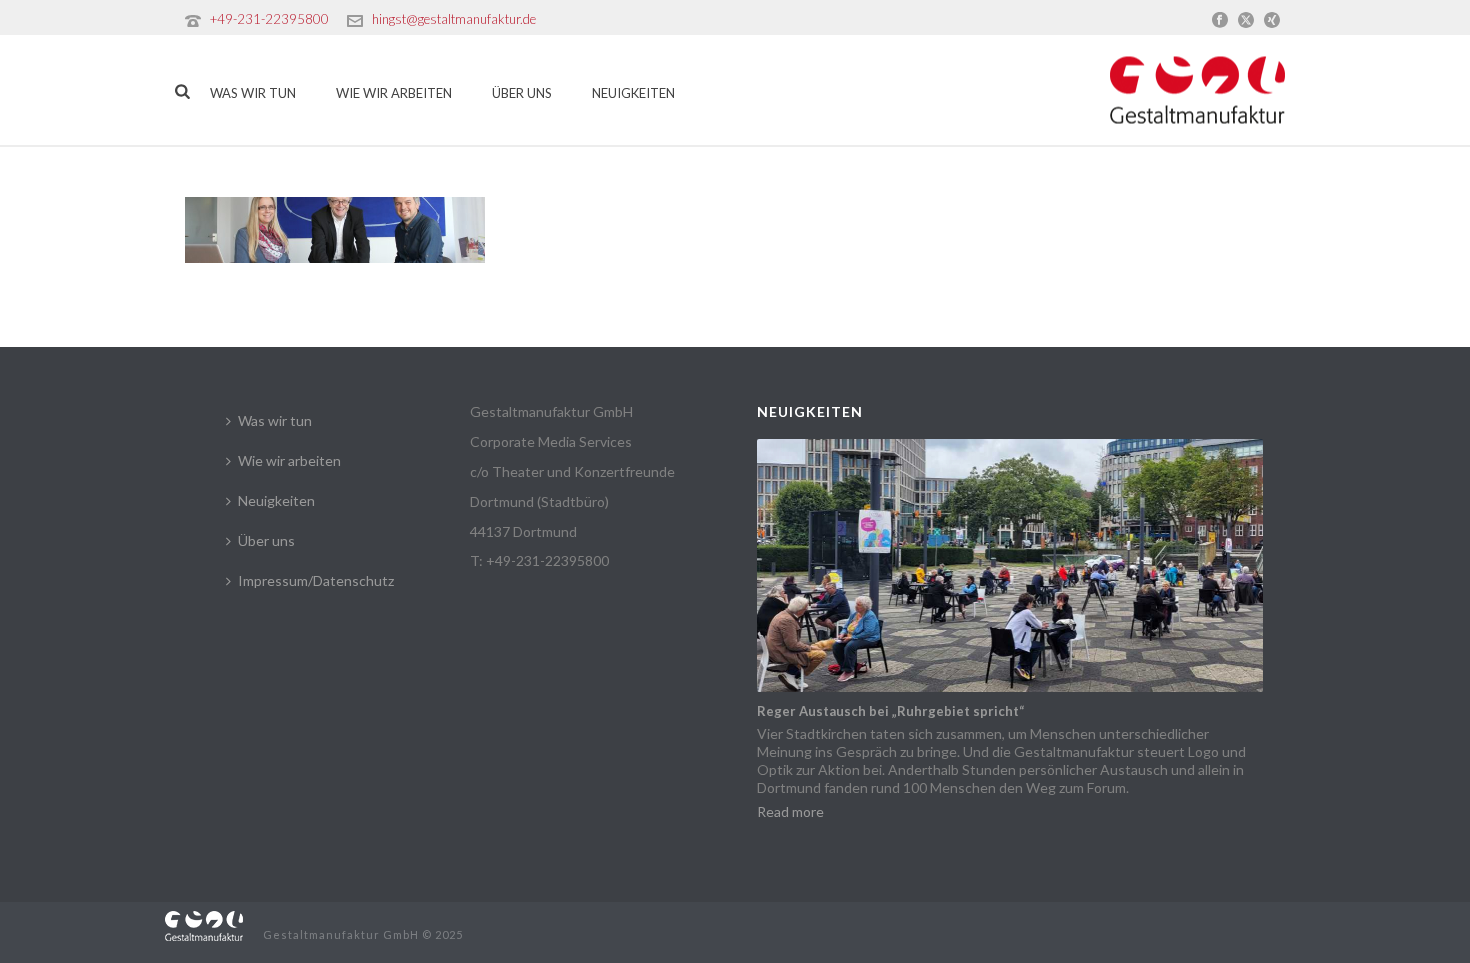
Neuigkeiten (633, 93)
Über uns (522, 93)
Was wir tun (253, 93)
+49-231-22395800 (269, 19)
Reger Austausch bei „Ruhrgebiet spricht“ (890, 711)
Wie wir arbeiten (394, 93)
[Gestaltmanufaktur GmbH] (204, 924)
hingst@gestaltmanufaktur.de (454, 19)
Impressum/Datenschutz (316, 580)
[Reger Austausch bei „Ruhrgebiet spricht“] (1010, 565)
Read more (790, 811)
